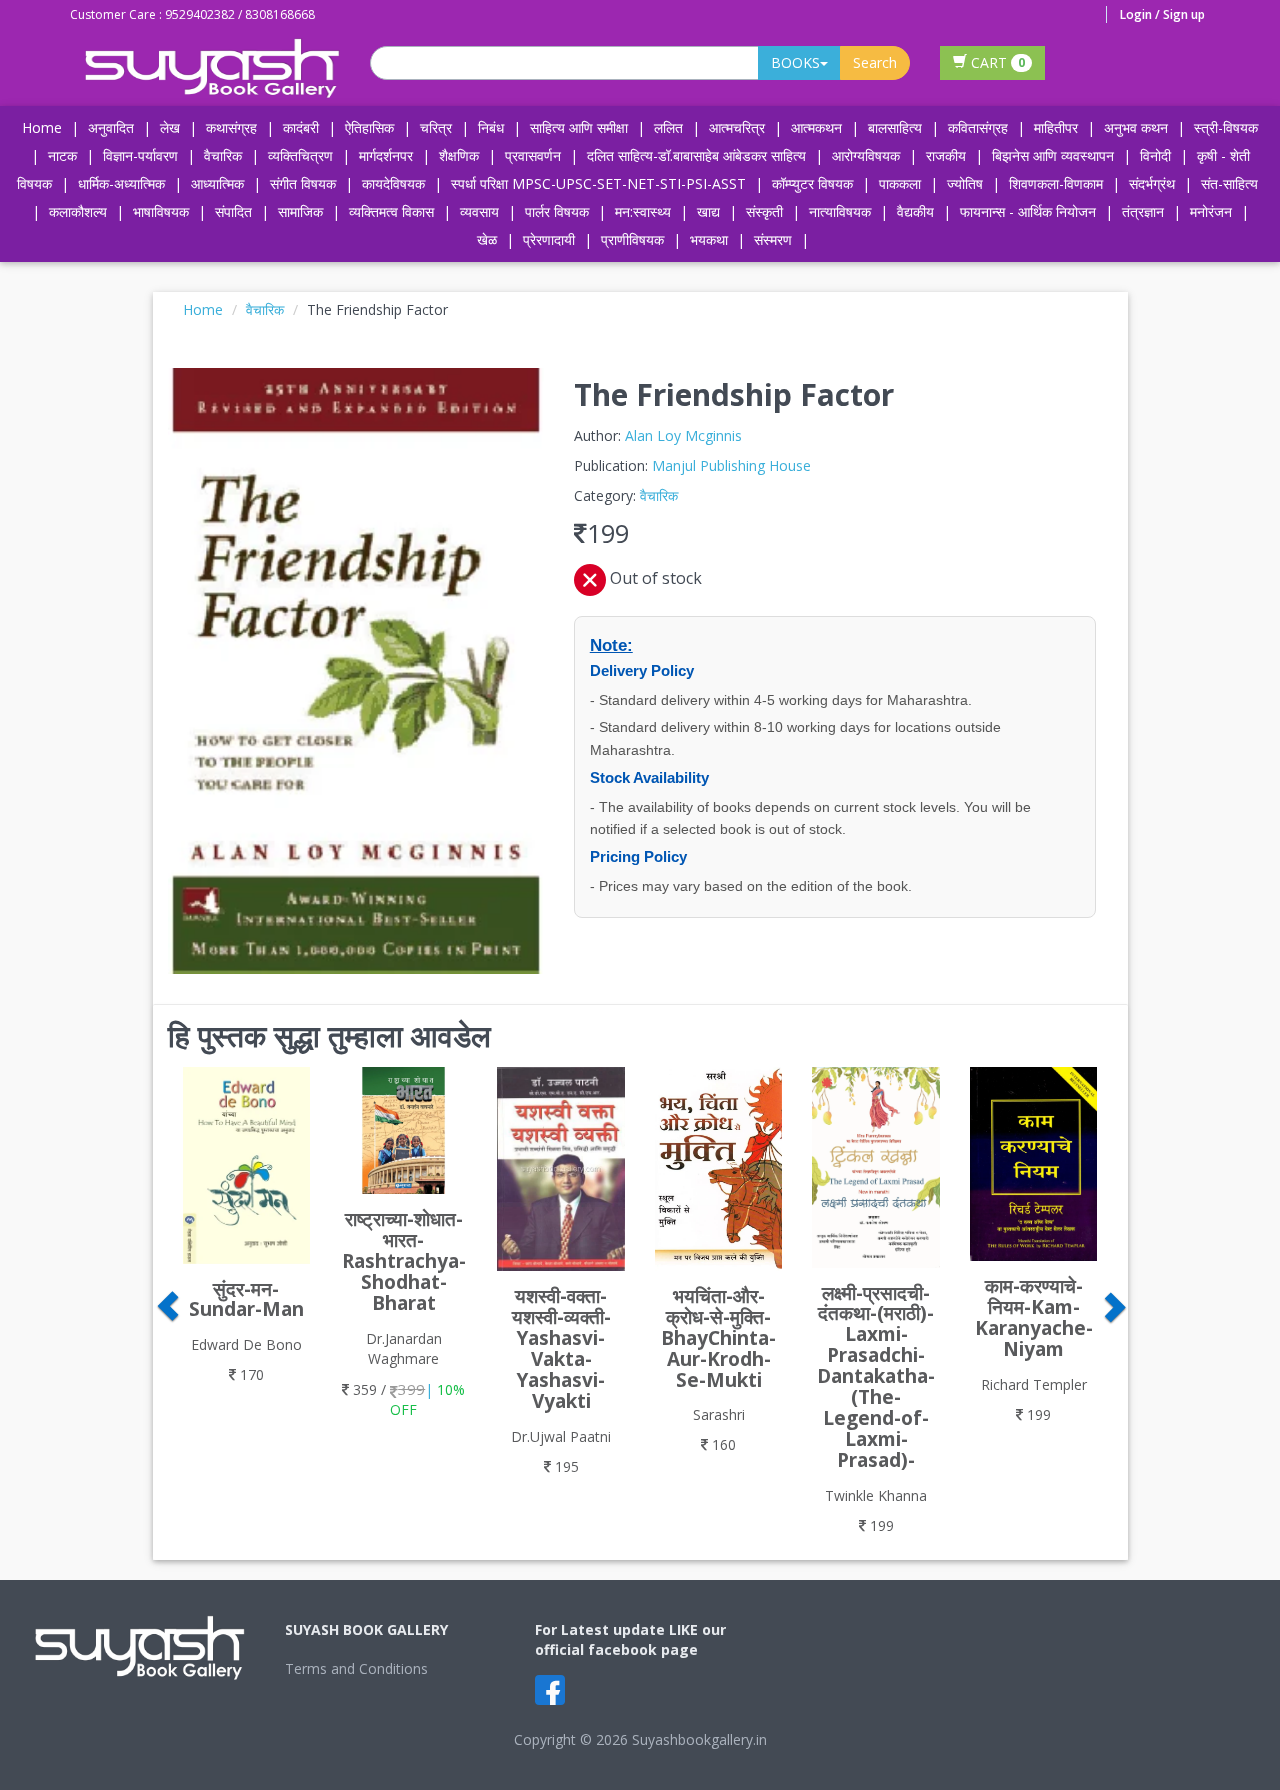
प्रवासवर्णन (533, 155)
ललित (668, 127)
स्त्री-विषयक (1226, 127)
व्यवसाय (479, 211)
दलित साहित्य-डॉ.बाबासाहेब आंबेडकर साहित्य (696, 155)
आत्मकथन (816, 127)
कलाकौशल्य (78, 211)
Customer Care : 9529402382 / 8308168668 (192, 14)
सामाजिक (300, 211)
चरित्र (436, 127)
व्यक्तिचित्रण (300, 155)
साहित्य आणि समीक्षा (579, 127)
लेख (170, 127)
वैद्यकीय (915, 211)
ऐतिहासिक (369, 127)
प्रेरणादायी (549, 239)
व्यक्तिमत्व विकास (391, 211)
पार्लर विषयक (557, 211)
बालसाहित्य (895, 127)
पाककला (900, 183)
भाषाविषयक (161, 211)
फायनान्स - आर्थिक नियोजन (1028, 211)
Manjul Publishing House (731, 465)
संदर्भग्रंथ (1152, 183)
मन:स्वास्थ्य (643, 211)
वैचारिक (223, 155)
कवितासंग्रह (978, 127)
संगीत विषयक (303, 183)
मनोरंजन (1211, 211)
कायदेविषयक (393, 183)
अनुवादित (111, 127)
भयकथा (709, 239)
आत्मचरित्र (737, 127)
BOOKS (795, 62)
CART (996, 62)
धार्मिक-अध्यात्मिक (121, 183)
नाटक (62, 155)
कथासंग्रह (231, 127)
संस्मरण (773, 239)
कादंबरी (301, 127)
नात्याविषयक (840, 211)
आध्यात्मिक (217, 183)
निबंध (491, 127)
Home (42, 127)
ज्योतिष (965, 183)
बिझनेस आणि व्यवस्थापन (1053, 155)
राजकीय (946, 155)
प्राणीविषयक (632, 239)
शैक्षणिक (459, 155)
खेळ (487, 239)
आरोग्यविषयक (866, 155)
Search (875, 62)
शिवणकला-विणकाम (1058, 183)
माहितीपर (1056, 127)
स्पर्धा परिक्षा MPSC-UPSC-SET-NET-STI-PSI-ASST (598, 183)
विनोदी (1155, 155)
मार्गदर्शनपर (386, 155)
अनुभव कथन (1136, 127)
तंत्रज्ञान (1143, 211)
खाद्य (708, 211)
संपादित (233, 211)
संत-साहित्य (1229, 183)
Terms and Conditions (356, 1668)
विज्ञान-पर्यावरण (140, 155)
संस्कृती (764, 211)
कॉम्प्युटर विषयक (812, 183)
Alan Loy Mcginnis (683, 435)
